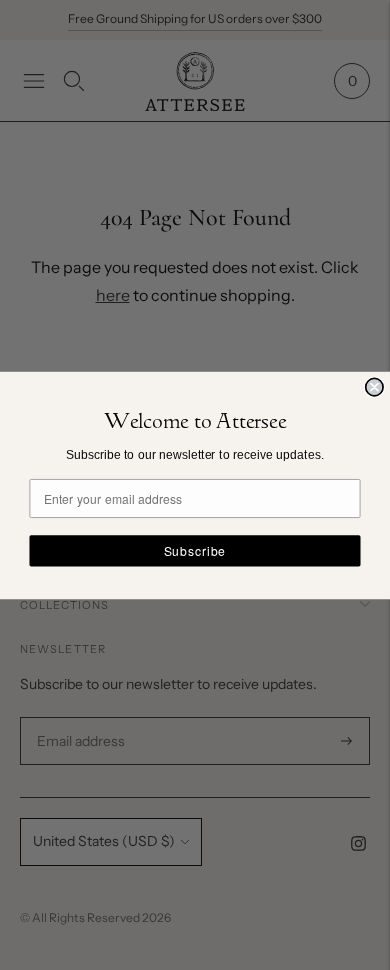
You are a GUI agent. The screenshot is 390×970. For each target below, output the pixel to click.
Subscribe (195, 550)
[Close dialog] (374, 386)
